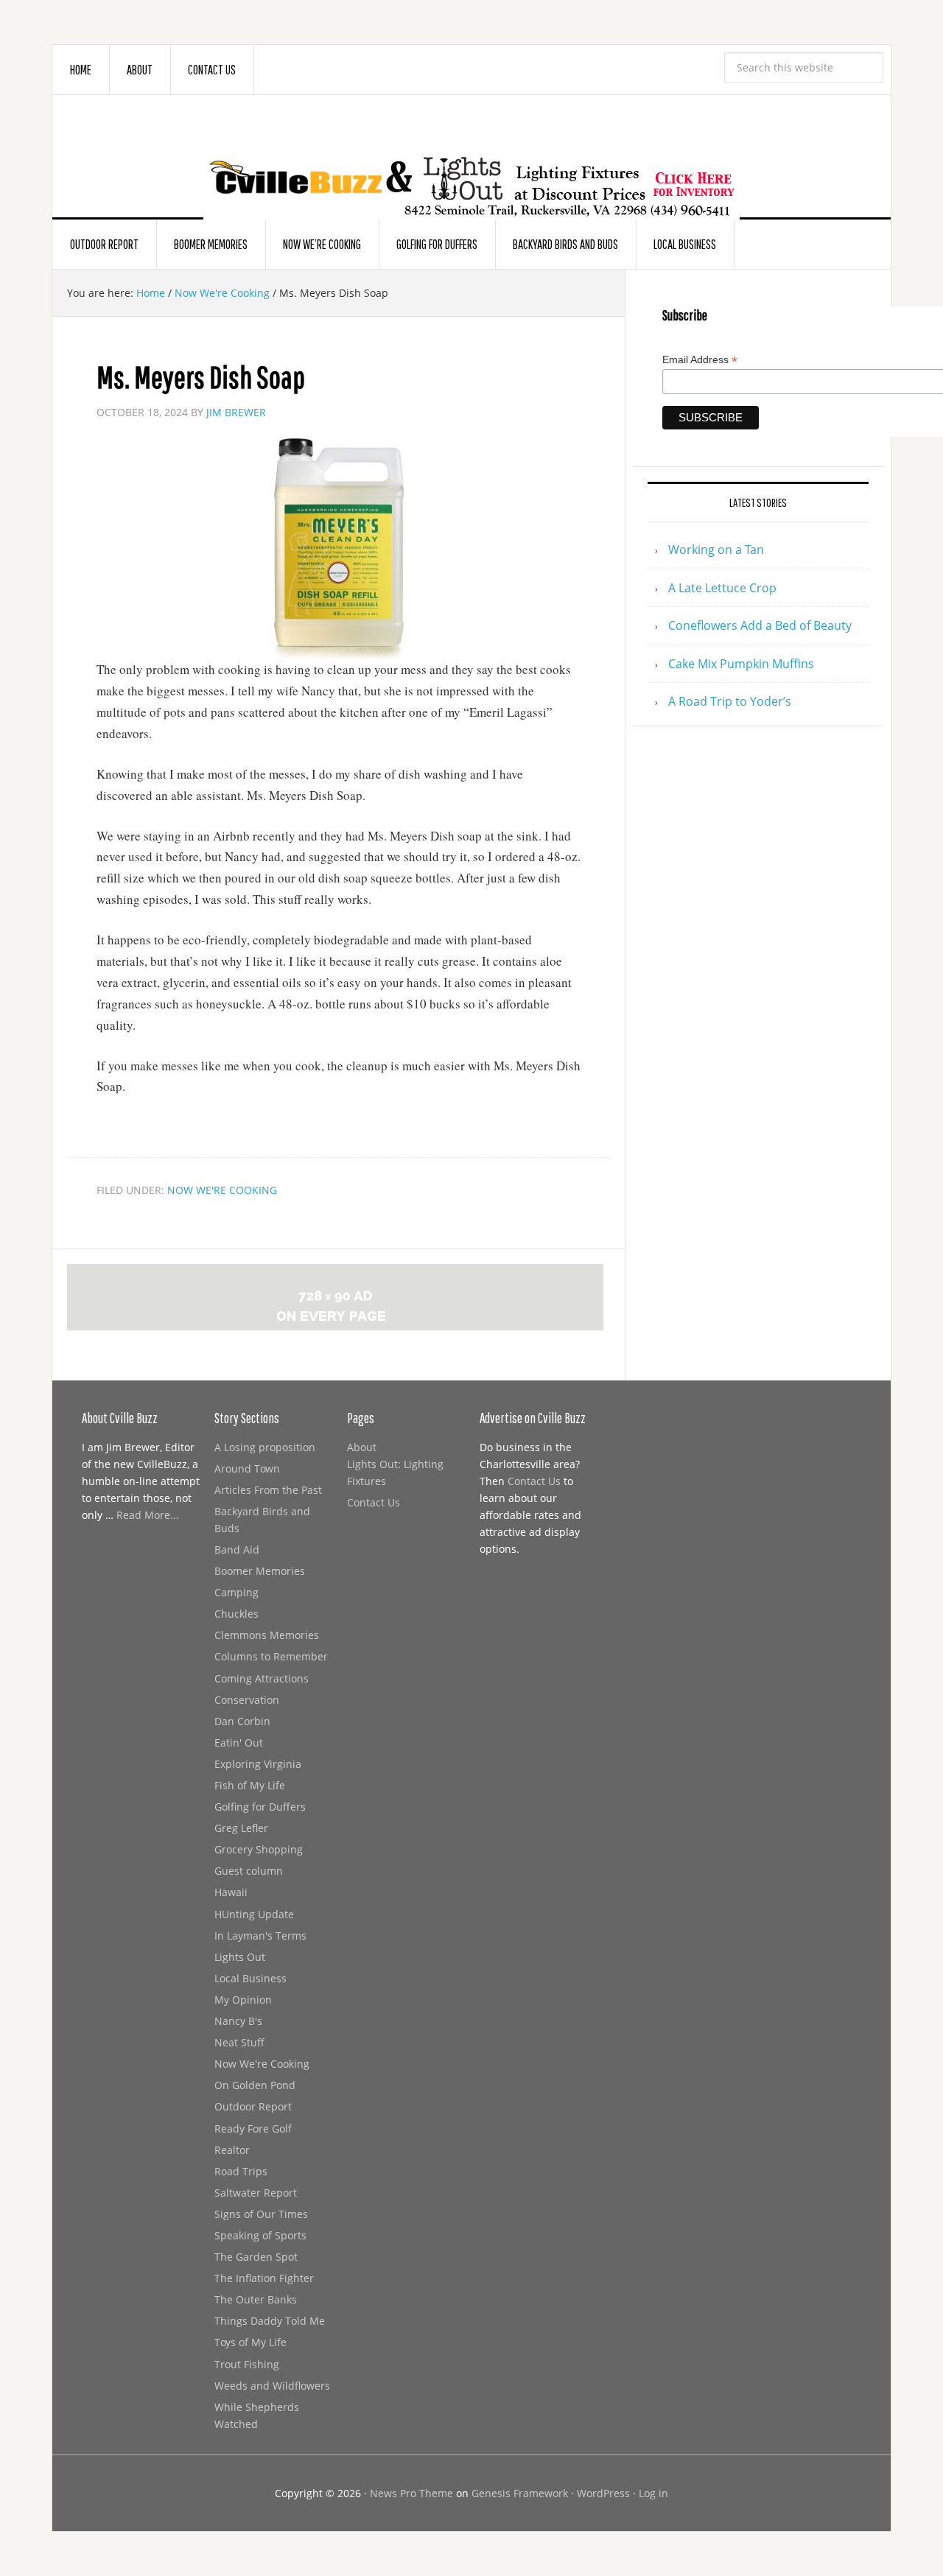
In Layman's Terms (260, 1935)
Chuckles (236, 1614)
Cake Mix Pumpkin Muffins (741, 664)
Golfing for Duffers (260, 1807)
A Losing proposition (265, 1447)
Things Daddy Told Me (270, 2321)
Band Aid (237, 1550)
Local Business (250, 1978)
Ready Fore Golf (253, 2128)
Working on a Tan (716, 550)
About (362, 1447)
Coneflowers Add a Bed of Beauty (760, 625)
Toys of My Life (250, 2342)
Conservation (247, 1700)
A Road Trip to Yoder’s (730, 701)
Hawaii (231, 1892)
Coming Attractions (262, 1678)
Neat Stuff (239, 2042)
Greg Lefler (241, 1828)
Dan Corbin (242, 1721)
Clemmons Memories (267, 1635)
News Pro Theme (411, 2493)
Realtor (232, 2150)
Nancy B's (238, 2021)
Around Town (247, 1468)
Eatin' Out (239, 1743)
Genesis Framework (520, 2493)
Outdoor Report (253, 2106)
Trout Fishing (247, 2364)
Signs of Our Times (261, 2214)
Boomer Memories (260, 1571)
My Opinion (243, 2000)
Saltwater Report (256, 2193)
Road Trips (241, 2171)
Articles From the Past (268, 1490)
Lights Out (240, 1957)
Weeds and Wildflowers (272, 2386)
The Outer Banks (256, 2299)
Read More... (148, 1515)
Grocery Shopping (259, 1849)
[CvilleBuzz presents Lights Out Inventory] (471, 164)
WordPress (603, 2493)
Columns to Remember (271, 1656)
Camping (236, 1592)
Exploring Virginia (258, 1764)
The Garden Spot (256, 2257)
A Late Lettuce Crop (722, 588)
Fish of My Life (250, 1785)
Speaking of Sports (260, 2235)
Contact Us (374, 1502)
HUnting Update (254, 1914)
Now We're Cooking (222, 1190)
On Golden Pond (255, 2085)
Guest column (249, 1871)
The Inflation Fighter (264, 2278)
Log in (653, 2493)
